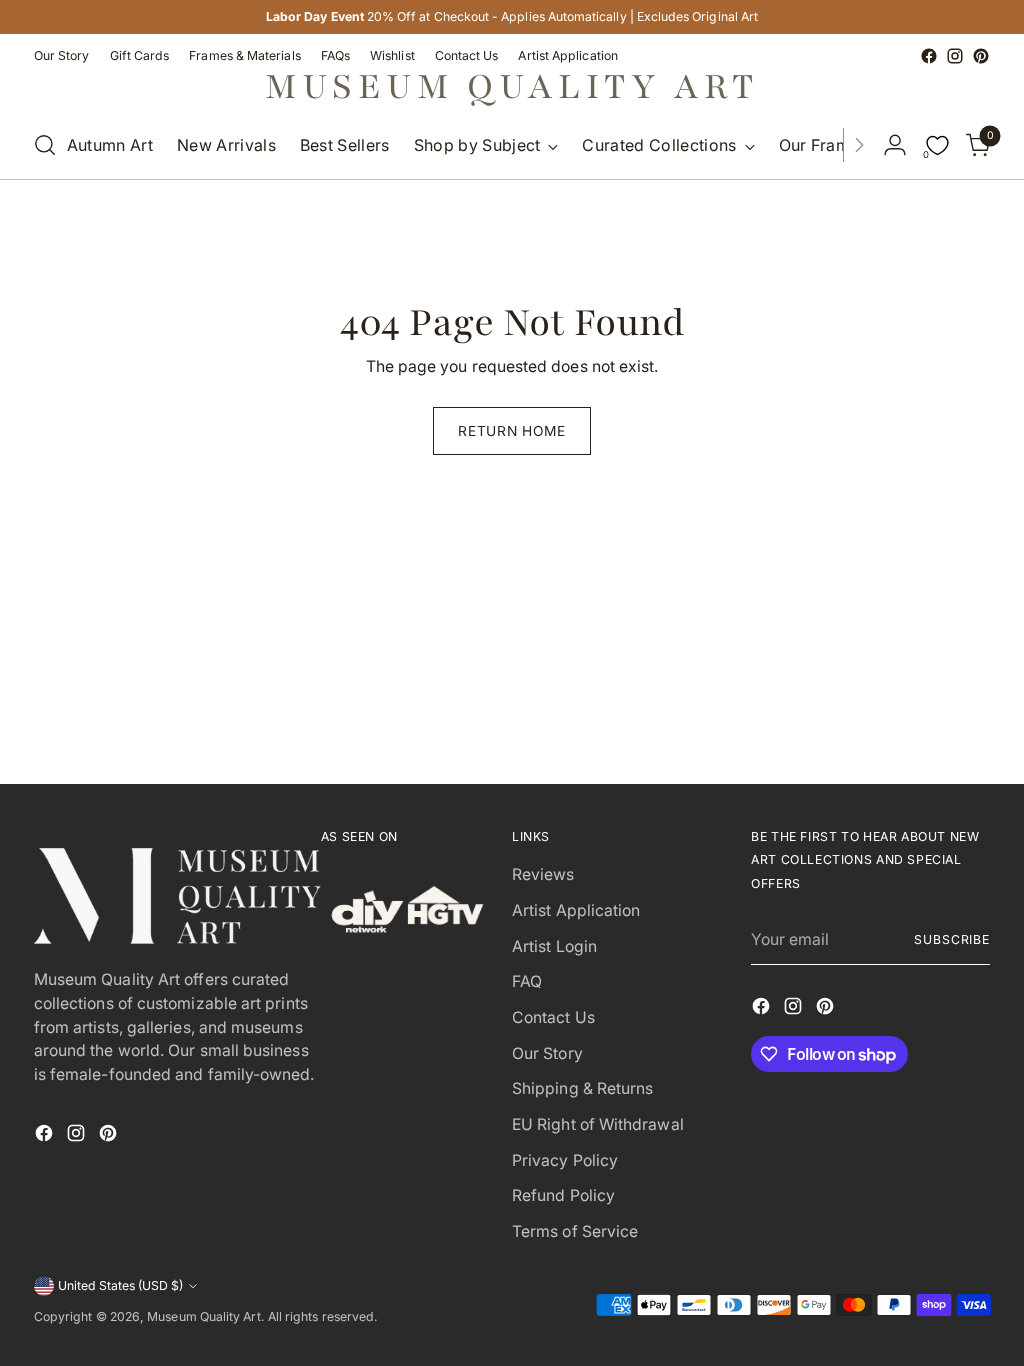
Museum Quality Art (203, 1316)
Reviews (543, 874)
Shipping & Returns (582, 1088)
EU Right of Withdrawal (598, 1124)
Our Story (547, 1053)
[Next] (859, 145)
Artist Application (576, 910)
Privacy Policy (565, 1160)
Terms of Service (575, 1231)
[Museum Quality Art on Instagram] (955, 56)
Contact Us (553, 1017)
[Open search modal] (45, 145)
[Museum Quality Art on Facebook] (929, 56)
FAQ (527, 981)
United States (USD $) (120, 1285)
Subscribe (952, 939)
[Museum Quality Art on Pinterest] (981, 56)
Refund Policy (563, 1195)
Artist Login (554, 946)
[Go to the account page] (895, 145)
